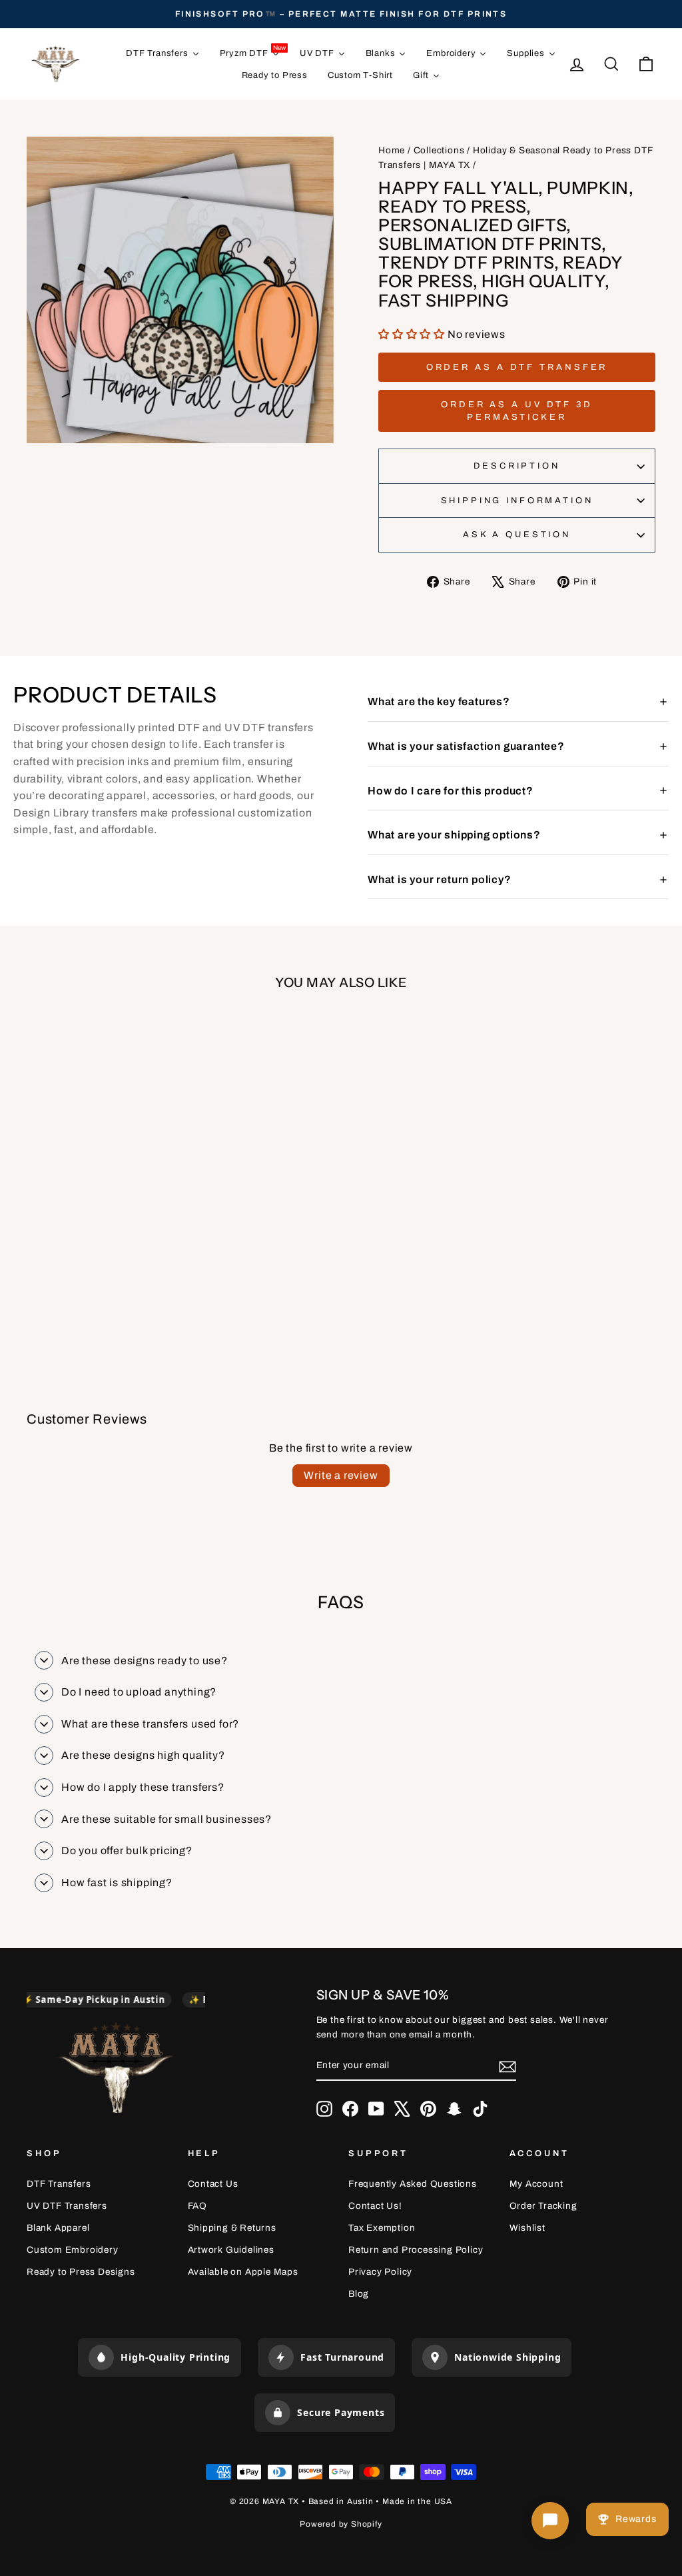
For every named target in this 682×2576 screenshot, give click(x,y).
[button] (413, 334)
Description (516, 466)
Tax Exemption (382, 2228)
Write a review (341, 1475)
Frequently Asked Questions (413, 2184)
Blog (359, 2294)
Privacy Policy (380, 2272)
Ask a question (517, 535)
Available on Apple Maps (243, 2272)
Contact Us (213, 2184)
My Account (536, 2184)
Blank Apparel (58, 2228)
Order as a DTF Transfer (517, 367)
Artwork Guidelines (231, 2250)
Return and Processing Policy (416, 2250)
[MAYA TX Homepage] (116, 2070)
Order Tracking (543, 2206)
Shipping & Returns (232, 2228)
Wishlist (527, 2228)
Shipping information (517, 501)
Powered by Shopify (341, 2524)
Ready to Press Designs (81, 2272)
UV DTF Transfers (67, 2206)
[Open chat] (550, 2521)
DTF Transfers (59, 2184)
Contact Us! (375, 2206)
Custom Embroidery (73, 2250)
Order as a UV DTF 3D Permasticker (517, 411)
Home (392, 150)
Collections (439, 150)
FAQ (197, 2206)
